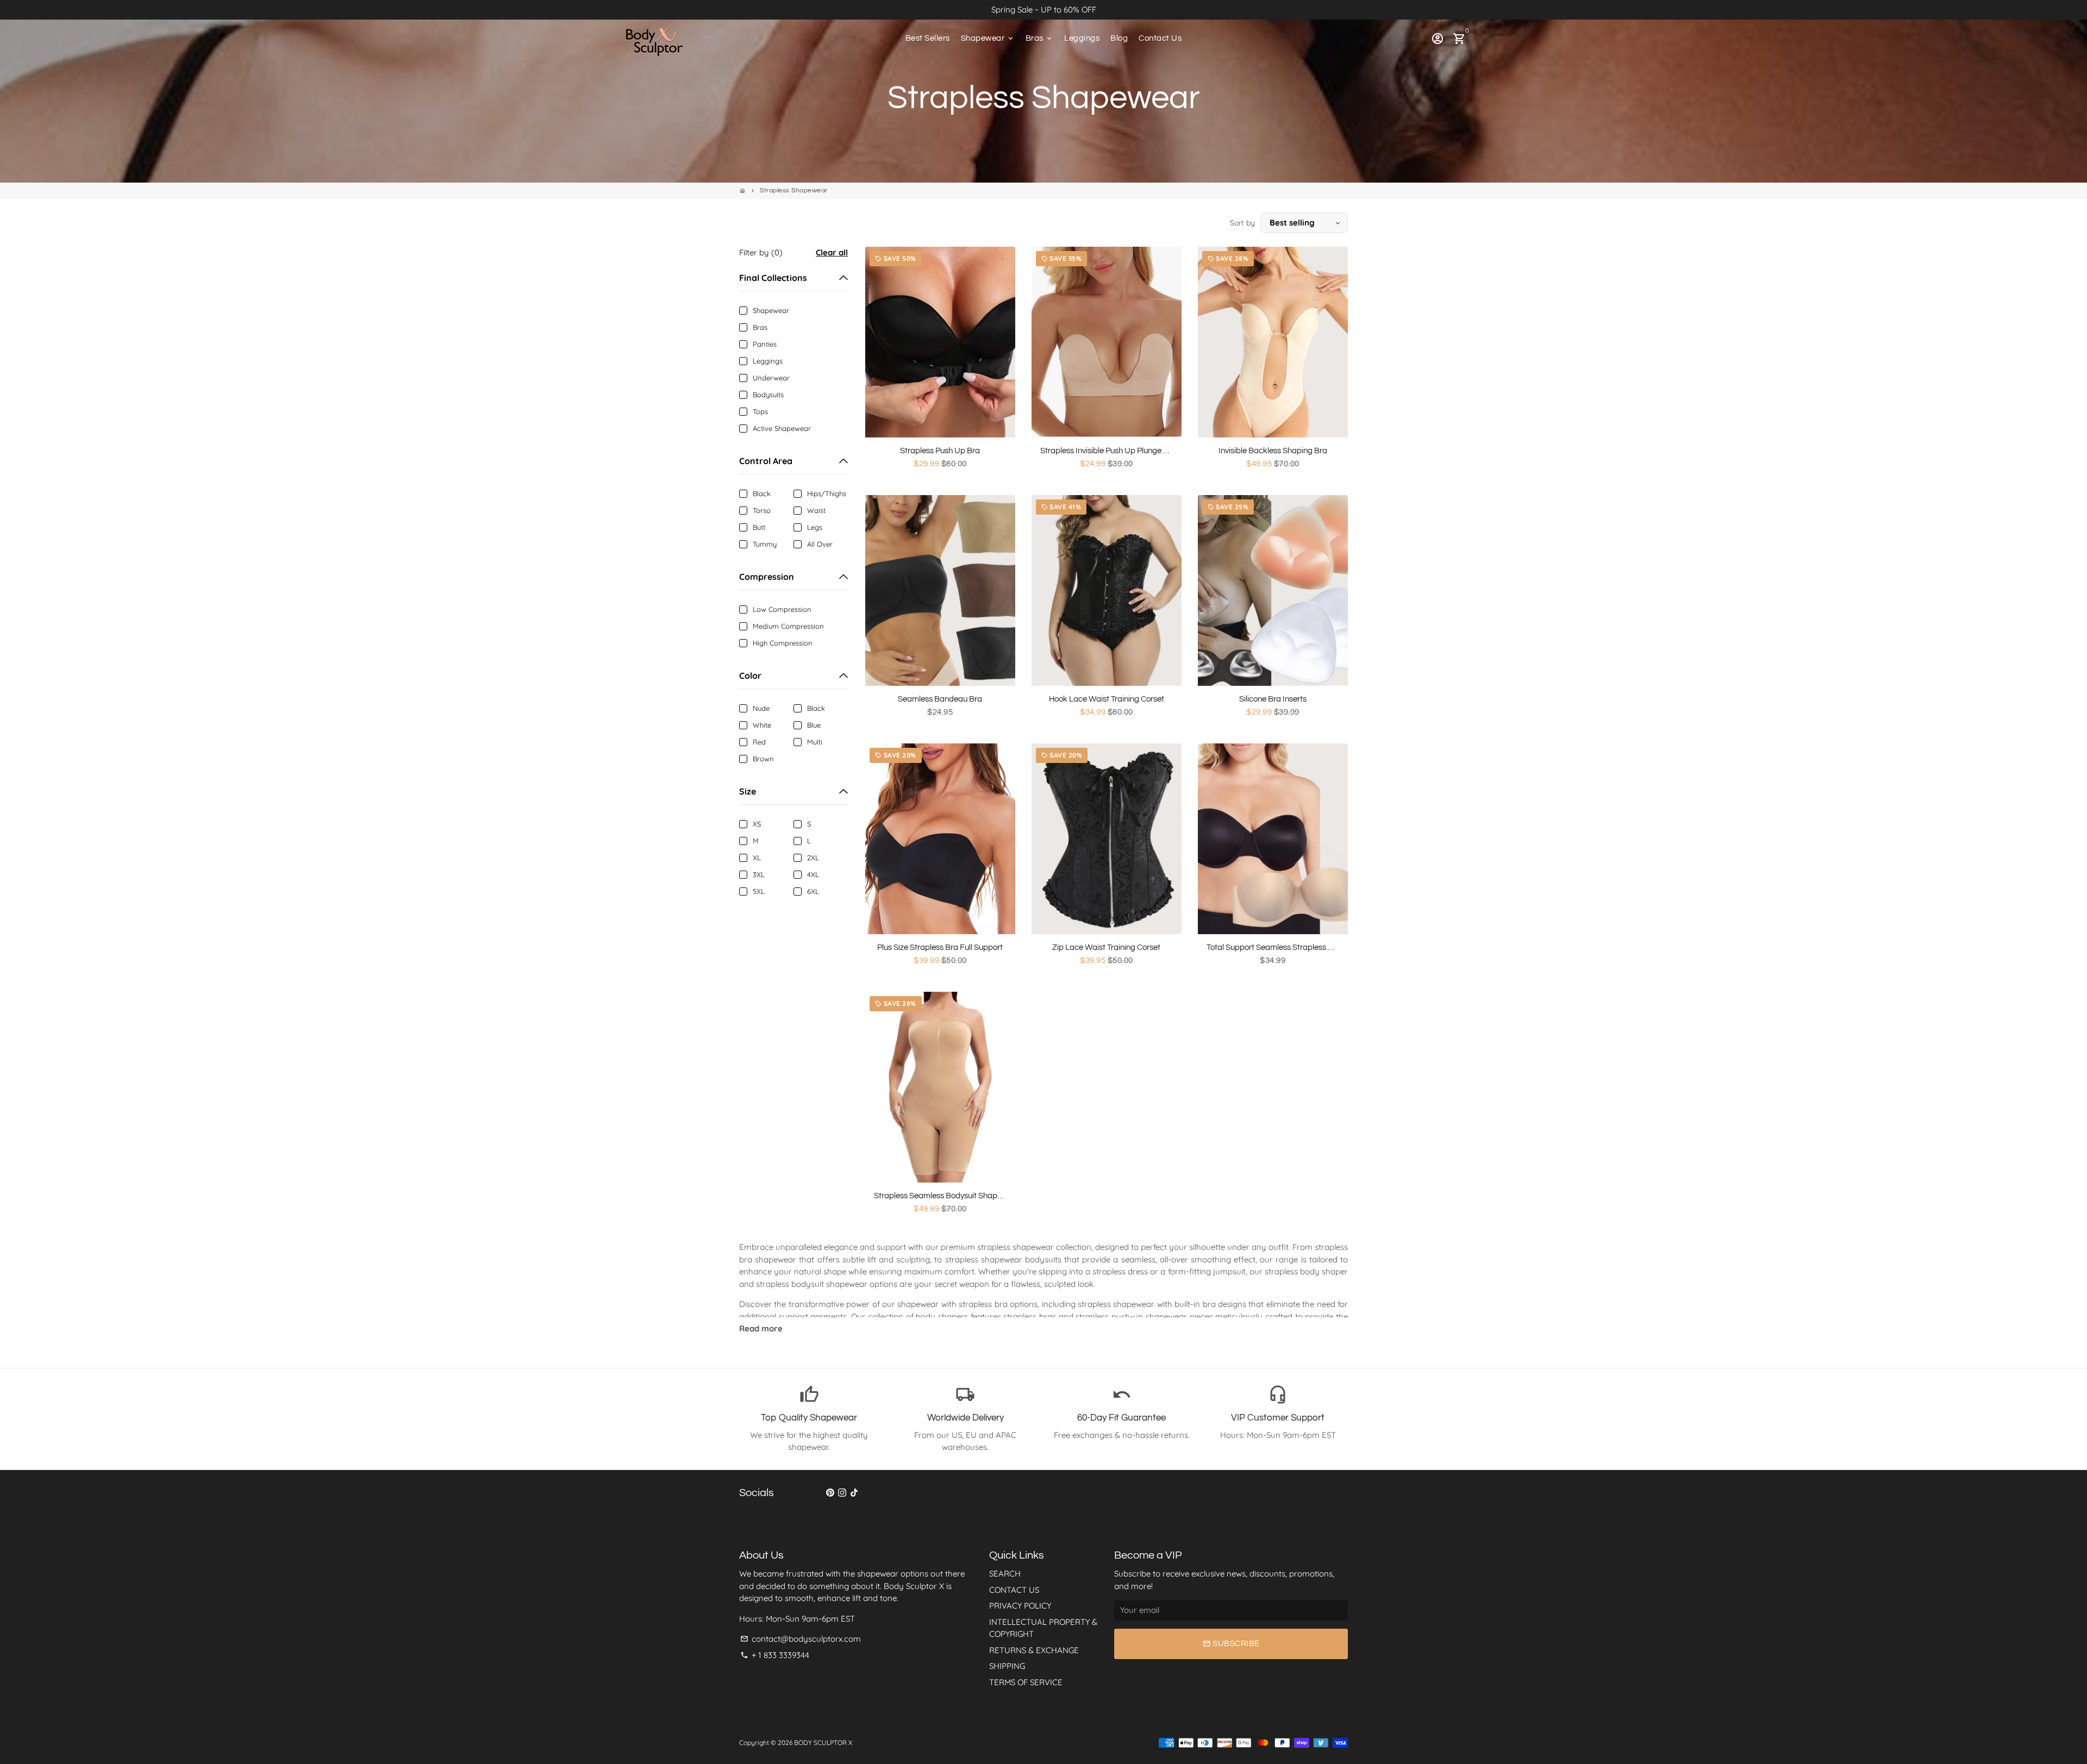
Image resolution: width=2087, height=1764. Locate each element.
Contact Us (1160, 38)
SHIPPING (1007, 1666)
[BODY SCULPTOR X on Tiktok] (854, 1493)
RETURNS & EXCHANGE (1034, 1650)
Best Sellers (928, 38)
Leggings (1082, 38)
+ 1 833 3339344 (775, 1655)
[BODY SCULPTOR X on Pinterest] (830, 1493)
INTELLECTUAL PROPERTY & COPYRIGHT (1043, 1628)
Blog (1119, 38)
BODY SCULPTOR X (823, 1743)
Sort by (1242, 223)
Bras (1040, 38)
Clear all (832, 252)
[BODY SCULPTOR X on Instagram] (842, 1493)
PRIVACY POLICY (1020, 1606)
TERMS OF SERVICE (1026, 1682)
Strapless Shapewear (794, 190)
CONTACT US (1014, 1590)
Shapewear (988, 38)
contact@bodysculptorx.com (801, 1639)
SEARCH (1005, 1574)
